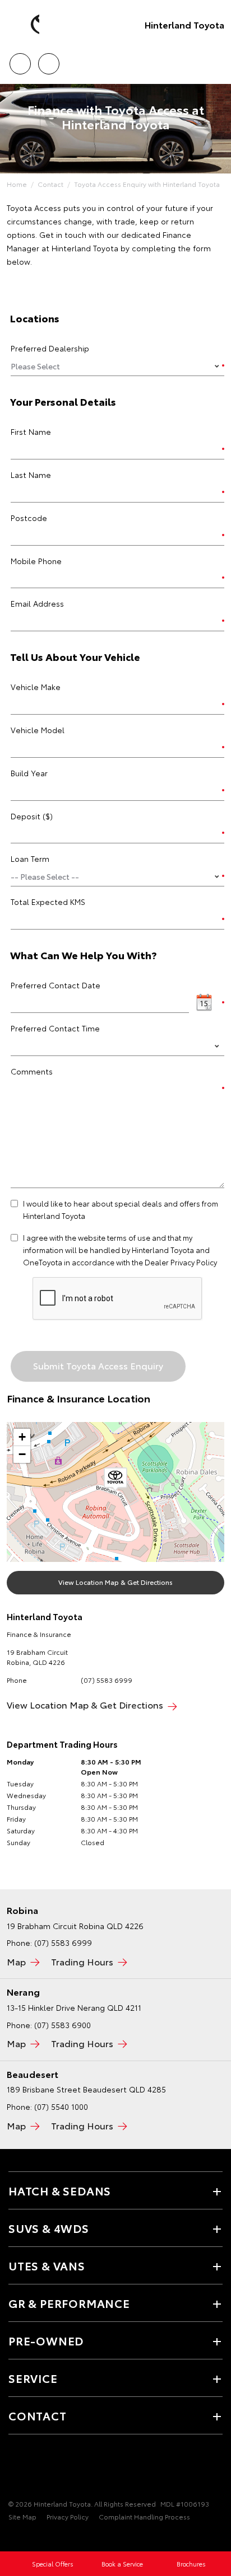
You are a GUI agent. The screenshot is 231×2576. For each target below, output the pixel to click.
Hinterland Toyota (184, 24)
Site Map (22, 2516)
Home (17, 184)
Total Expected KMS (48, 902)
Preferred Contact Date (56, 985)
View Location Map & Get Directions (115, 1582)
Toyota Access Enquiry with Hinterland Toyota (147, 184)
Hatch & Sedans (60, 2190)
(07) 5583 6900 (63, 2025)
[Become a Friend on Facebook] (15, 2469)
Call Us (20, 60)
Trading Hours (82, 1961)
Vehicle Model (38, 730)
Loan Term (30, 858)
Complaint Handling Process (144, 2516)
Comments (32, 1071)
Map (16, 1961)
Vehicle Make (36, 687)
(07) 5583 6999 (107, 1680)
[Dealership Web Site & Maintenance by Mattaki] (30, 2540)
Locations (48, 60)
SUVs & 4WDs (49, 2228)
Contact (50, 184)
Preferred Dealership (50, 348)
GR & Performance (69, 2303)
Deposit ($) (32, 816)
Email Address (37, 603)
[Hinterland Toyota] (25, 25)
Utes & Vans (47, 2265)
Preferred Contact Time (55, 1028)
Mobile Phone (36, 561)
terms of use (129, 1237)
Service (33, 2378)
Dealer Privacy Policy (181, 1262)
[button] (115, 1480)
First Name (31, 431)
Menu (216, 60)
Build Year (29, 773)
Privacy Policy (68, 2516)
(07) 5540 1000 (61, 2106)
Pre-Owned (46, 2340)
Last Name (31, 475)
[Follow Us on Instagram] (34, 2469)
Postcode (29, 518)
